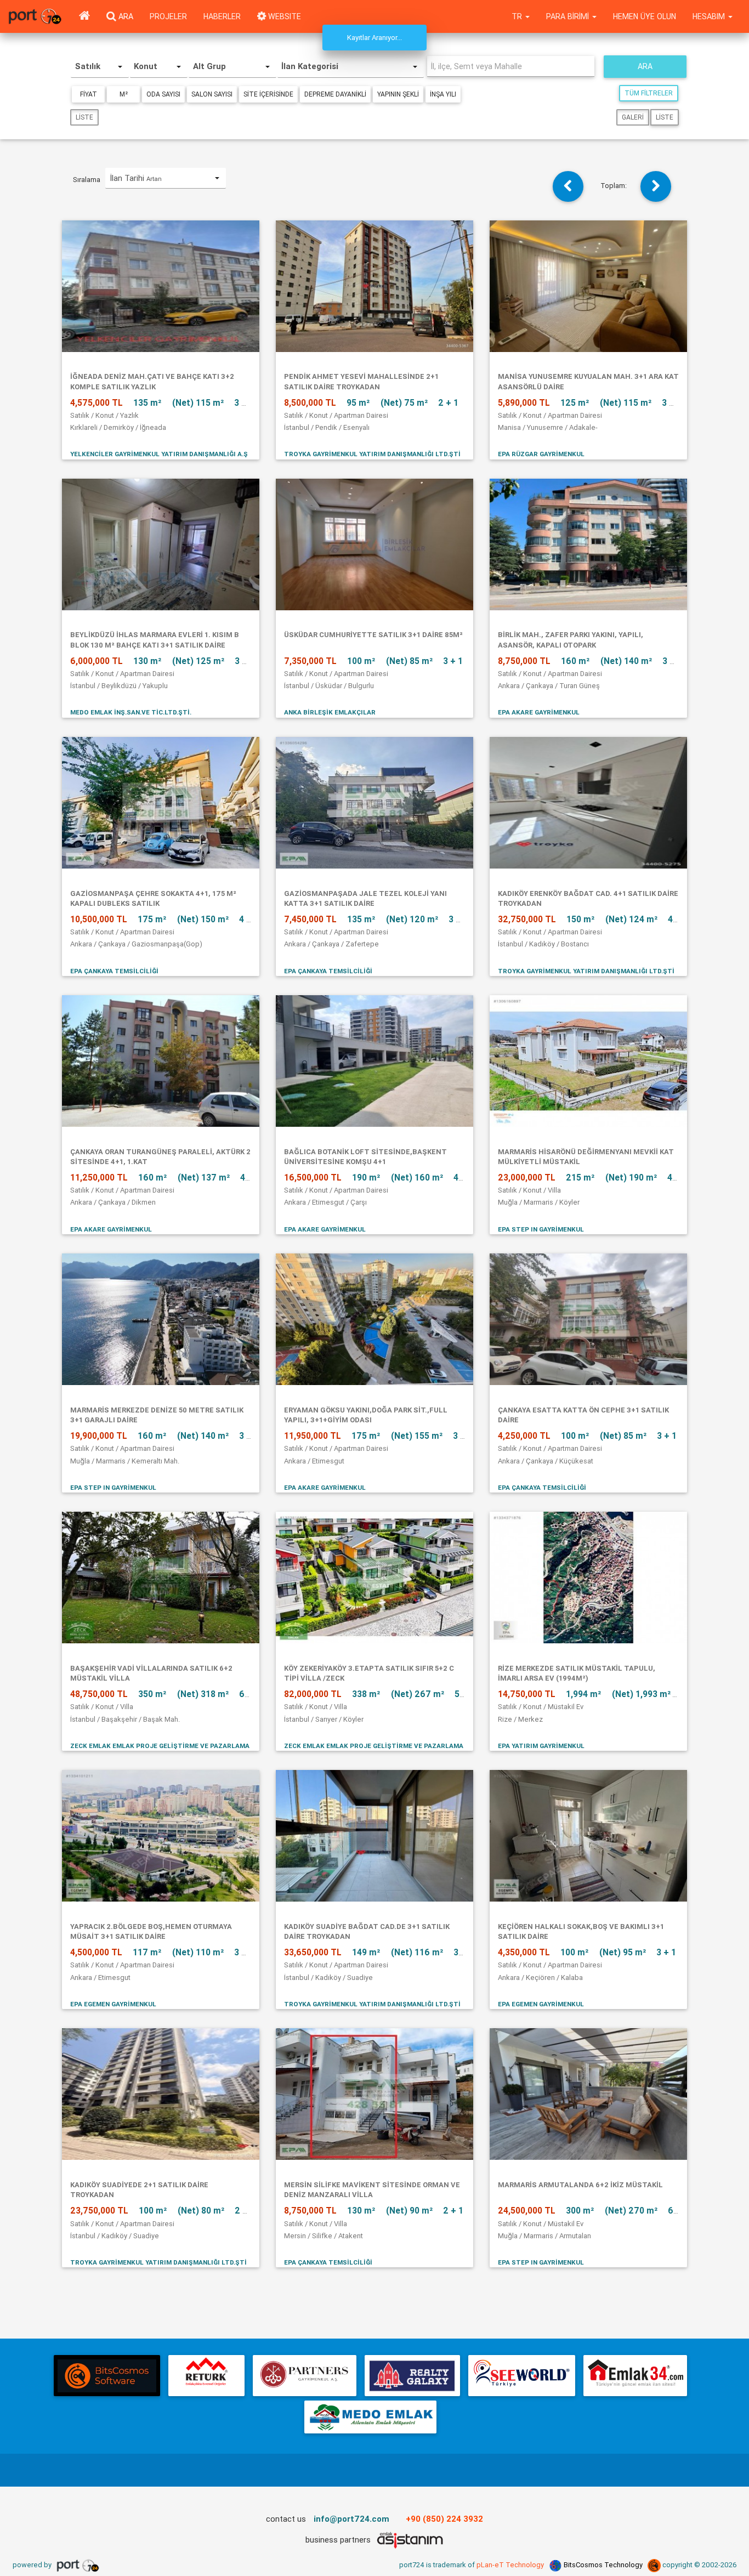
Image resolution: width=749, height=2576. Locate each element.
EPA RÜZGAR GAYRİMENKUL (541, 454)
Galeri (633, 117)
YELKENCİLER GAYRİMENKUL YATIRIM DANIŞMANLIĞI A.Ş (159, 454)
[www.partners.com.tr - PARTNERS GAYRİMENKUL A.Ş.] (304, 2376)
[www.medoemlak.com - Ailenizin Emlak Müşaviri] (370, 2417)
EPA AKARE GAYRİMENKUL (539, 712)
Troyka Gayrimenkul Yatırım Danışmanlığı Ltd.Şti (372, 454)
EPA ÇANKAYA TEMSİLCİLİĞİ (114, 971)
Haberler (222, 16)
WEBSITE (283, 16)
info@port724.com (351, 2519)
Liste (84, 117)
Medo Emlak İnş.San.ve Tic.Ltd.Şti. (131, 712)
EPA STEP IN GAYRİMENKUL (541, 1229)
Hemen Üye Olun (645, 16)
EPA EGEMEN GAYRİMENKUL (113, 2004)
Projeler (168, 16)
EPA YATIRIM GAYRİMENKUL (541, 1746)
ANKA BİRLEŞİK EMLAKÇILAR (330, 712)
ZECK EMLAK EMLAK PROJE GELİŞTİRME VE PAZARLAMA (160, 1746)
